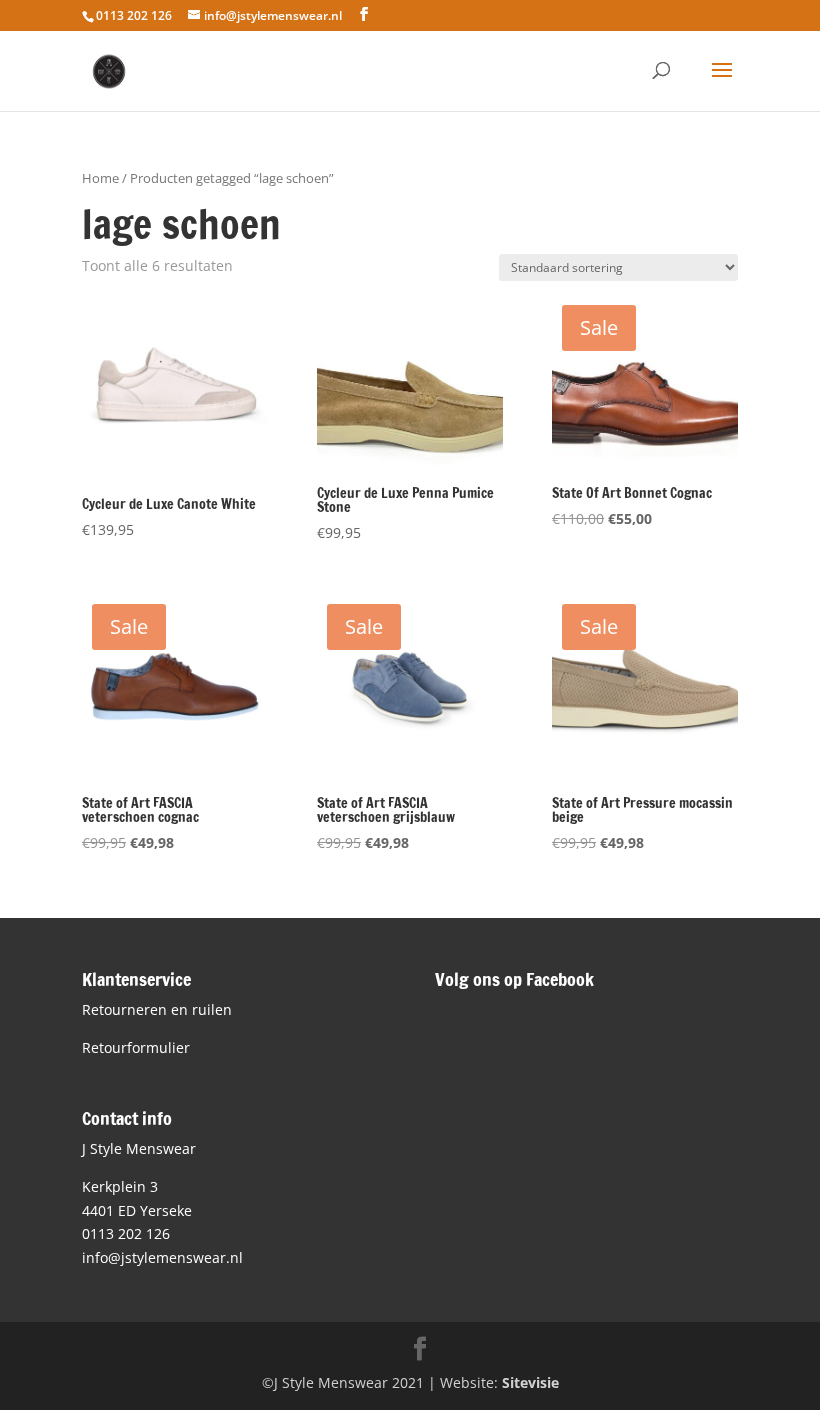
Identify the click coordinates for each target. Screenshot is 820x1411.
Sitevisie (530, 1382)
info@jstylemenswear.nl (162, 1257)
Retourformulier (136, 1047)
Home (100, 178)
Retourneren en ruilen (157, 1009)
